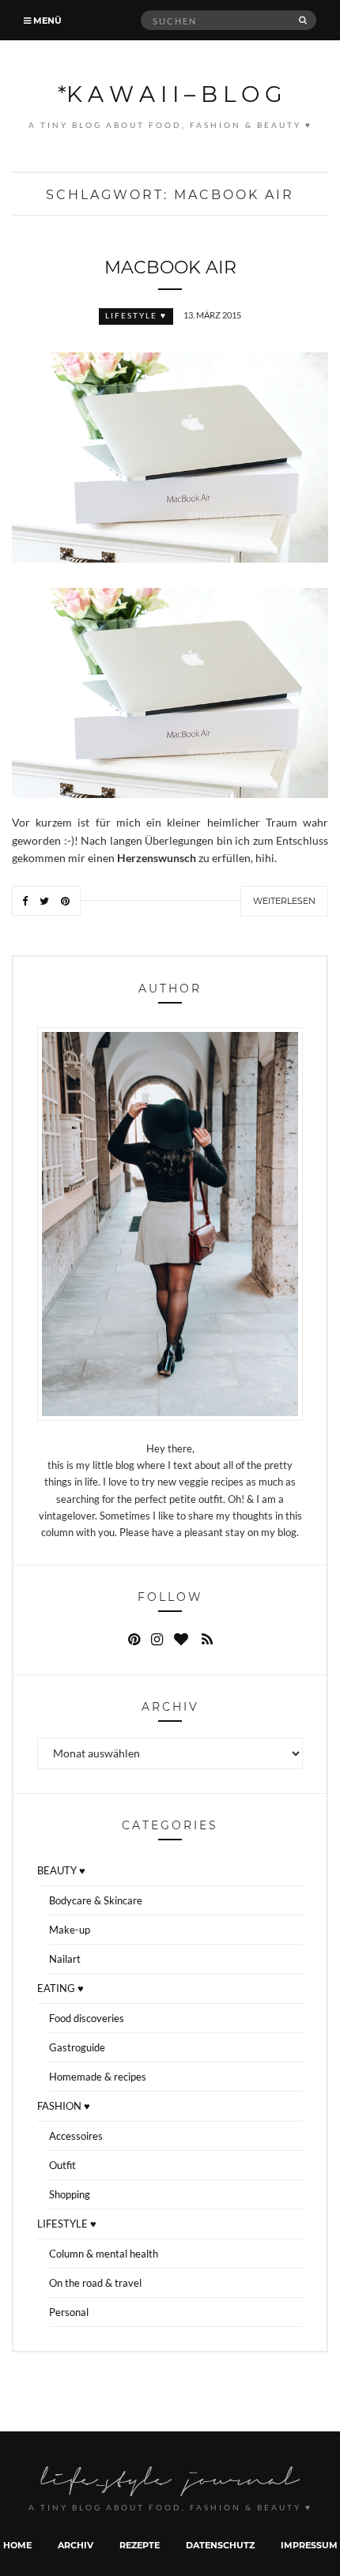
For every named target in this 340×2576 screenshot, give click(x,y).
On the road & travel (95, 2283)
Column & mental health (104, 2254)
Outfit (62, 2165)
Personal (69, 2312)
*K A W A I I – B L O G (170, 93)
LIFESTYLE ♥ (136, 316)
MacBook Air (170, 267)
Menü (46, 20)
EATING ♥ (60, 1988)
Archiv (76, 2545)
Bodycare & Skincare (96, 1900)
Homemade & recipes (98, 2077)
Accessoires (76, 2136)
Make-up (70, 1930)
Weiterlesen (284, 901)
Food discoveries (87, 2018)
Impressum (309, 2545)
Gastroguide (77, 2047)
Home (17, 2545)
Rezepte (140, 2545)
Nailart (65, 1959)
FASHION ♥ (64, 2106)
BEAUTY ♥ (61, 1870)
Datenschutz (220, 2545)
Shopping (70, 2194)
